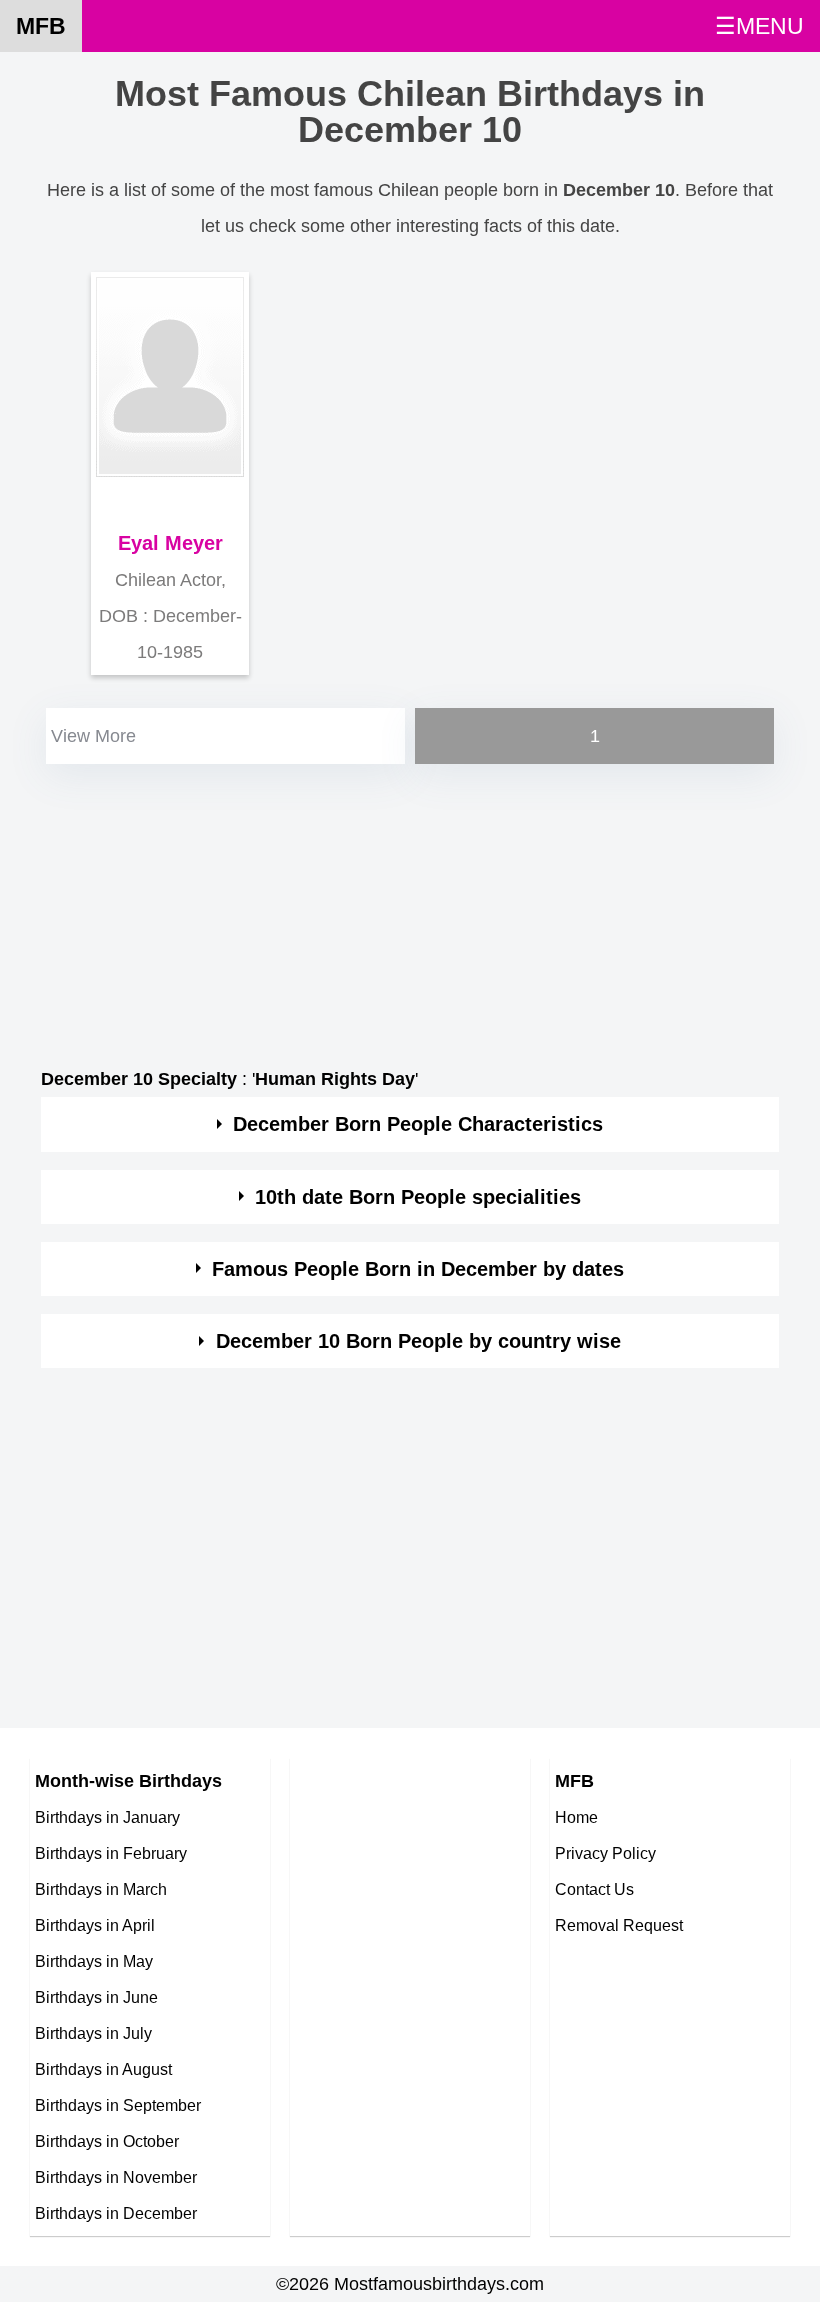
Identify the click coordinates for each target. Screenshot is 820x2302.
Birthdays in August (103, 2069)
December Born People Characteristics (418, 1124)
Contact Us (594, 1889)
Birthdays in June (96, 1997)
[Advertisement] (410, 909)
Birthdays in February (111, 1853)
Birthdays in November (116, 2177)
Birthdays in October (107, 2141)
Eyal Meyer (170, 543)
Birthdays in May (94, 1961)
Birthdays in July (93, 2033)
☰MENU (759, 26)
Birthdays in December (116, 2213)
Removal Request (619, 1925)
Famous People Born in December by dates (418, 1269)
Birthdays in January (107, 1817)
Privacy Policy (605, 1853)
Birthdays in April (95, 1925)
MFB (41, 26)
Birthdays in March (101, 1889)
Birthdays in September (118, 2105)
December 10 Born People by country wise (418, 1341)
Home (576, 1817)
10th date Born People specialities (418, 1197)
